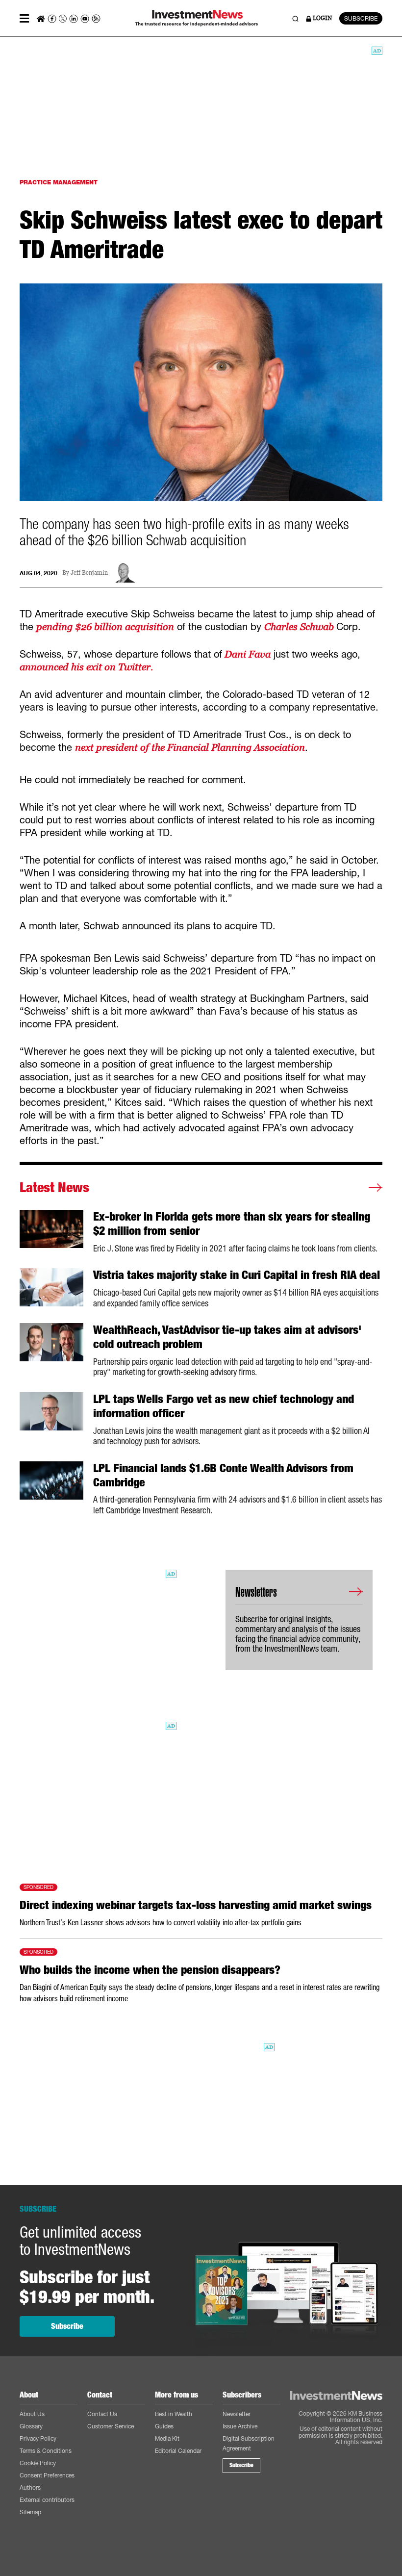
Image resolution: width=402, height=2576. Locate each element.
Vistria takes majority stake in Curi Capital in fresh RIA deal (237, 1275)
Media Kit (167, 2438)
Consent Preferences (47, 2475)
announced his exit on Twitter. (86, 667)
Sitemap (30, 2512)
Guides (164, 2426)
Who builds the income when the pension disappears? (150, 1970)
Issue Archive (240, 2426)
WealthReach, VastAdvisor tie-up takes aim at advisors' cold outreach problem (227, 1337)
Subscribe (67, 2326)
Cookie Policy (38, 2463)
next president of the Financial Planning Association (190, 747)
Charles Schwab (300, 627)
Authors (30, 2487)
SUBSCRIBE (361, 18)
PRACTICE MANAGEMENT (59, 182)
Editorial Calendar (178, 2451)
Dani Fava (246, 654)
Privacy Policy (38, 2438)
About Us (32, 2414)
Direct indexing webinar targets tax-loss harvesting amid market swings (196, 1905)
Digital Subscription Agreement (249, 2443)
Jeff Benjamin (89, 573)
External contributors (47, 2500)
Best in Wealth (174, 2414)
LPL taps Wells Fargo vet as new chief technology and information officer (224, 1406)
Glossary (31, 2426)
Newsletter (237, 2414)
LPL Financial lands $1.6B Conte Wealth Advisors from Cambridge (223, 1475)
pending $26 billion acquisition (105, 627)
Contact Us (102, 2414)
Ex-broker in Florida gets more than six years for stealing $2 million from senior (232, 1224)
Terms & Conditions (46, 2451)
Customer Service (111, 2426)
